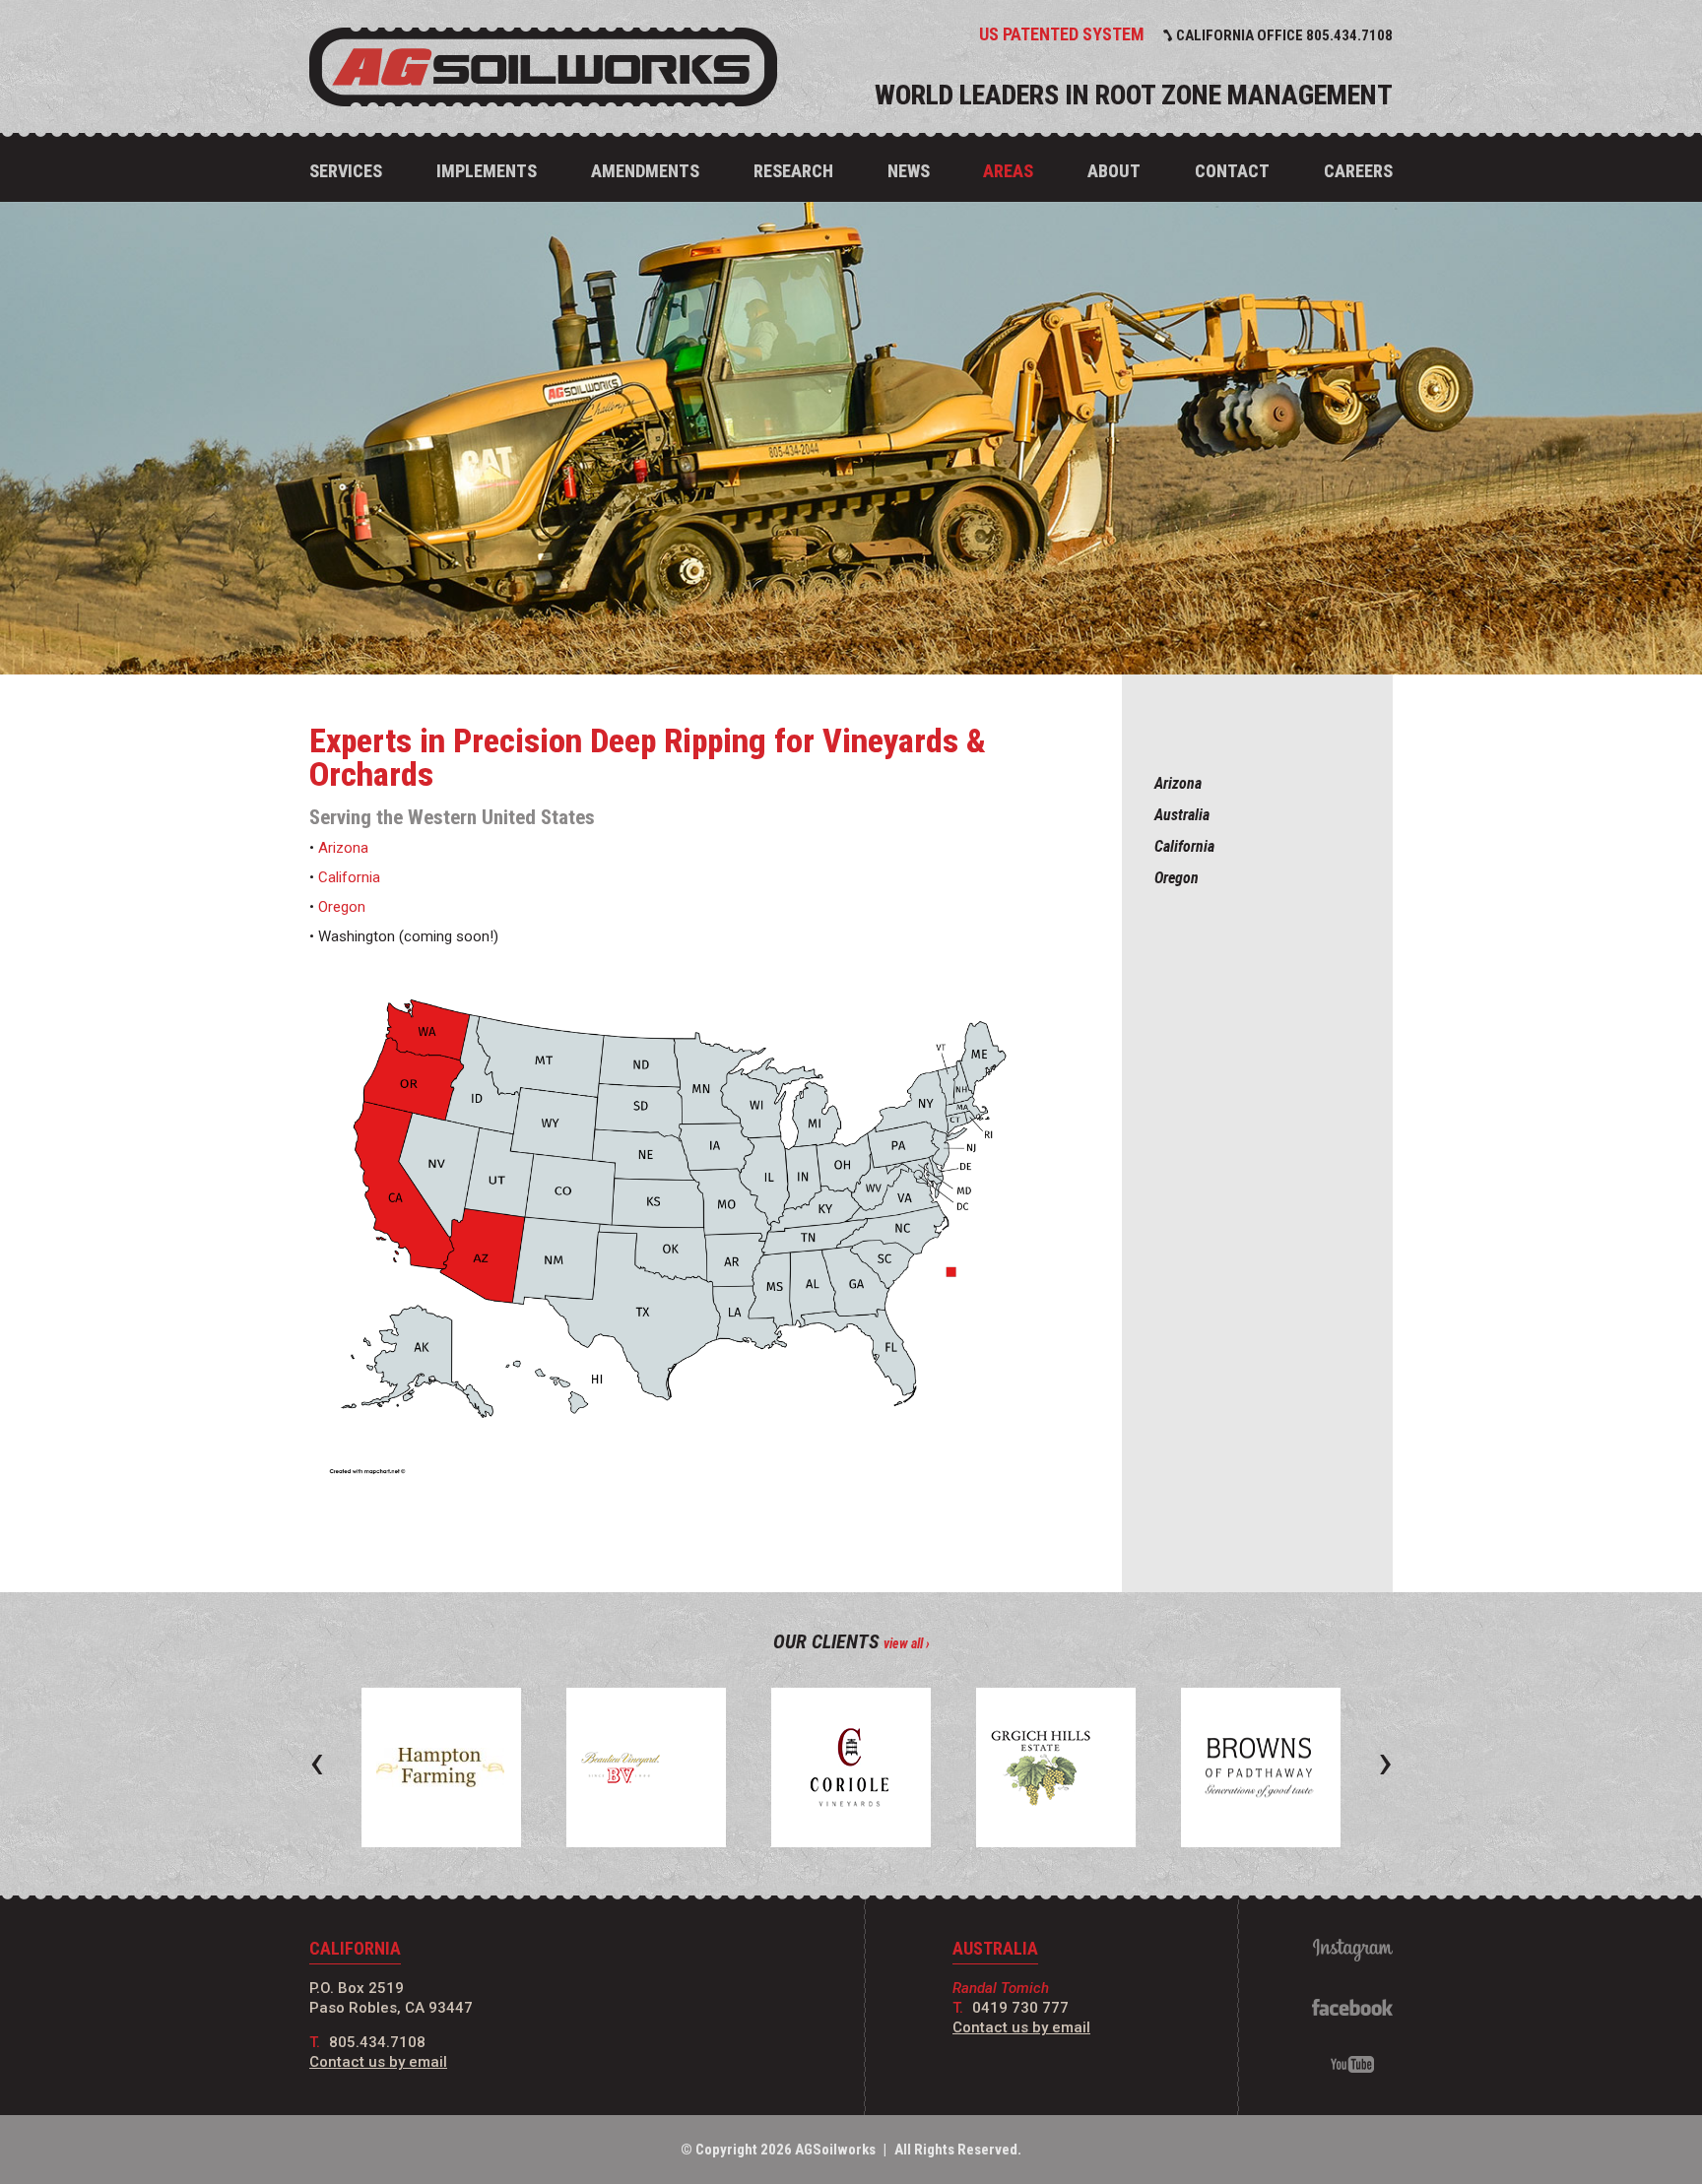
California (1184, 846)
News (909, 171)
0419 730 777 (1020, 2008)
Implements (487, 171)
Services (346, 171)
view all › (907, 1643)
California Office (1284, 35)
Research (793, 171)
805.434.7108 (377, 2042)
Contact (1232, 171)
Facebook (1352, 2007)
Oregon (1177, 878)
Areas (1008, 171)
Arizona (1178, 783)
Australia (1182, 815)
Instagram (1353, 1950)
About (1114, 171)
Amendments (645, 171)
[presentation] (317, 1762)
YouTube (1352, 2064)
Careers (1358, 171)
